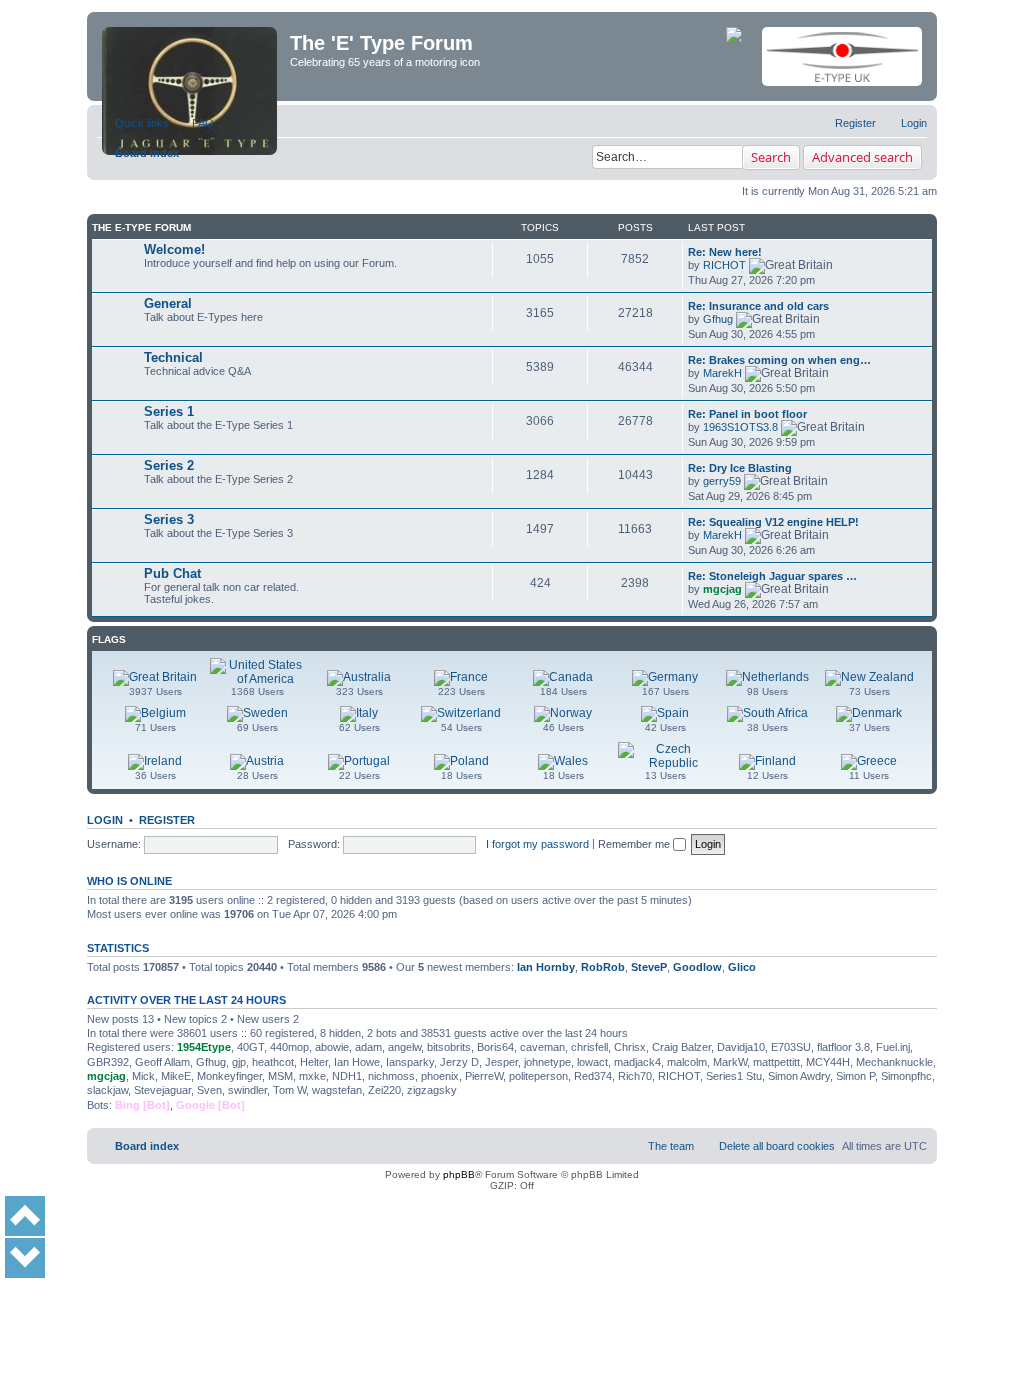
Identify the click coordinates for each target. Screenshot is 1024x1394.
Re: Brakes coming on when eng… (779, 360)
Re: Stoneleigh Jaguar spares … (772, 576)
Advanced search (862, 157)
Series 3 (169, 519)
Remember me (635, 844)
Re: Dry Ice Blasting (740, 468)
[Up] (25, 1216)
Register (167, 820)
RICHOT (724, 265)
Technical (173, 357)
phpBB (459, 1174)
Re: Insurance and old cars (758, 306)
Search (771, 157)
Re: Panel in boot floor (747, 414)
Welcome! (174, 249)
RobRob (603, 967)
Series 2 (169, 465)
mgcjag (722, 589)
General (168, 303)
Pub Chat (172, 573)
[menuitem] (194, 123)
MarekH (722, 373)
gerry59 (722, 481)
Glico (742, 967)
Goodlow (697, 967)
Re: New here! (725, 252)
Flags (109, 639)
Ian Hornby (546, 967)
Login (105, 820)
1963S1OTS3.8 (740, 427)
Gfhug (718, 319)
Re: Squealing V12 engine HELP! (773, 522)
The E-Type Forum (141, 227)
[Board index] (191, 56)
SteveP (649, 967)
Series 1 (169, 411)
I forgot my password (537, 844)
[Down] (25, 1258)
